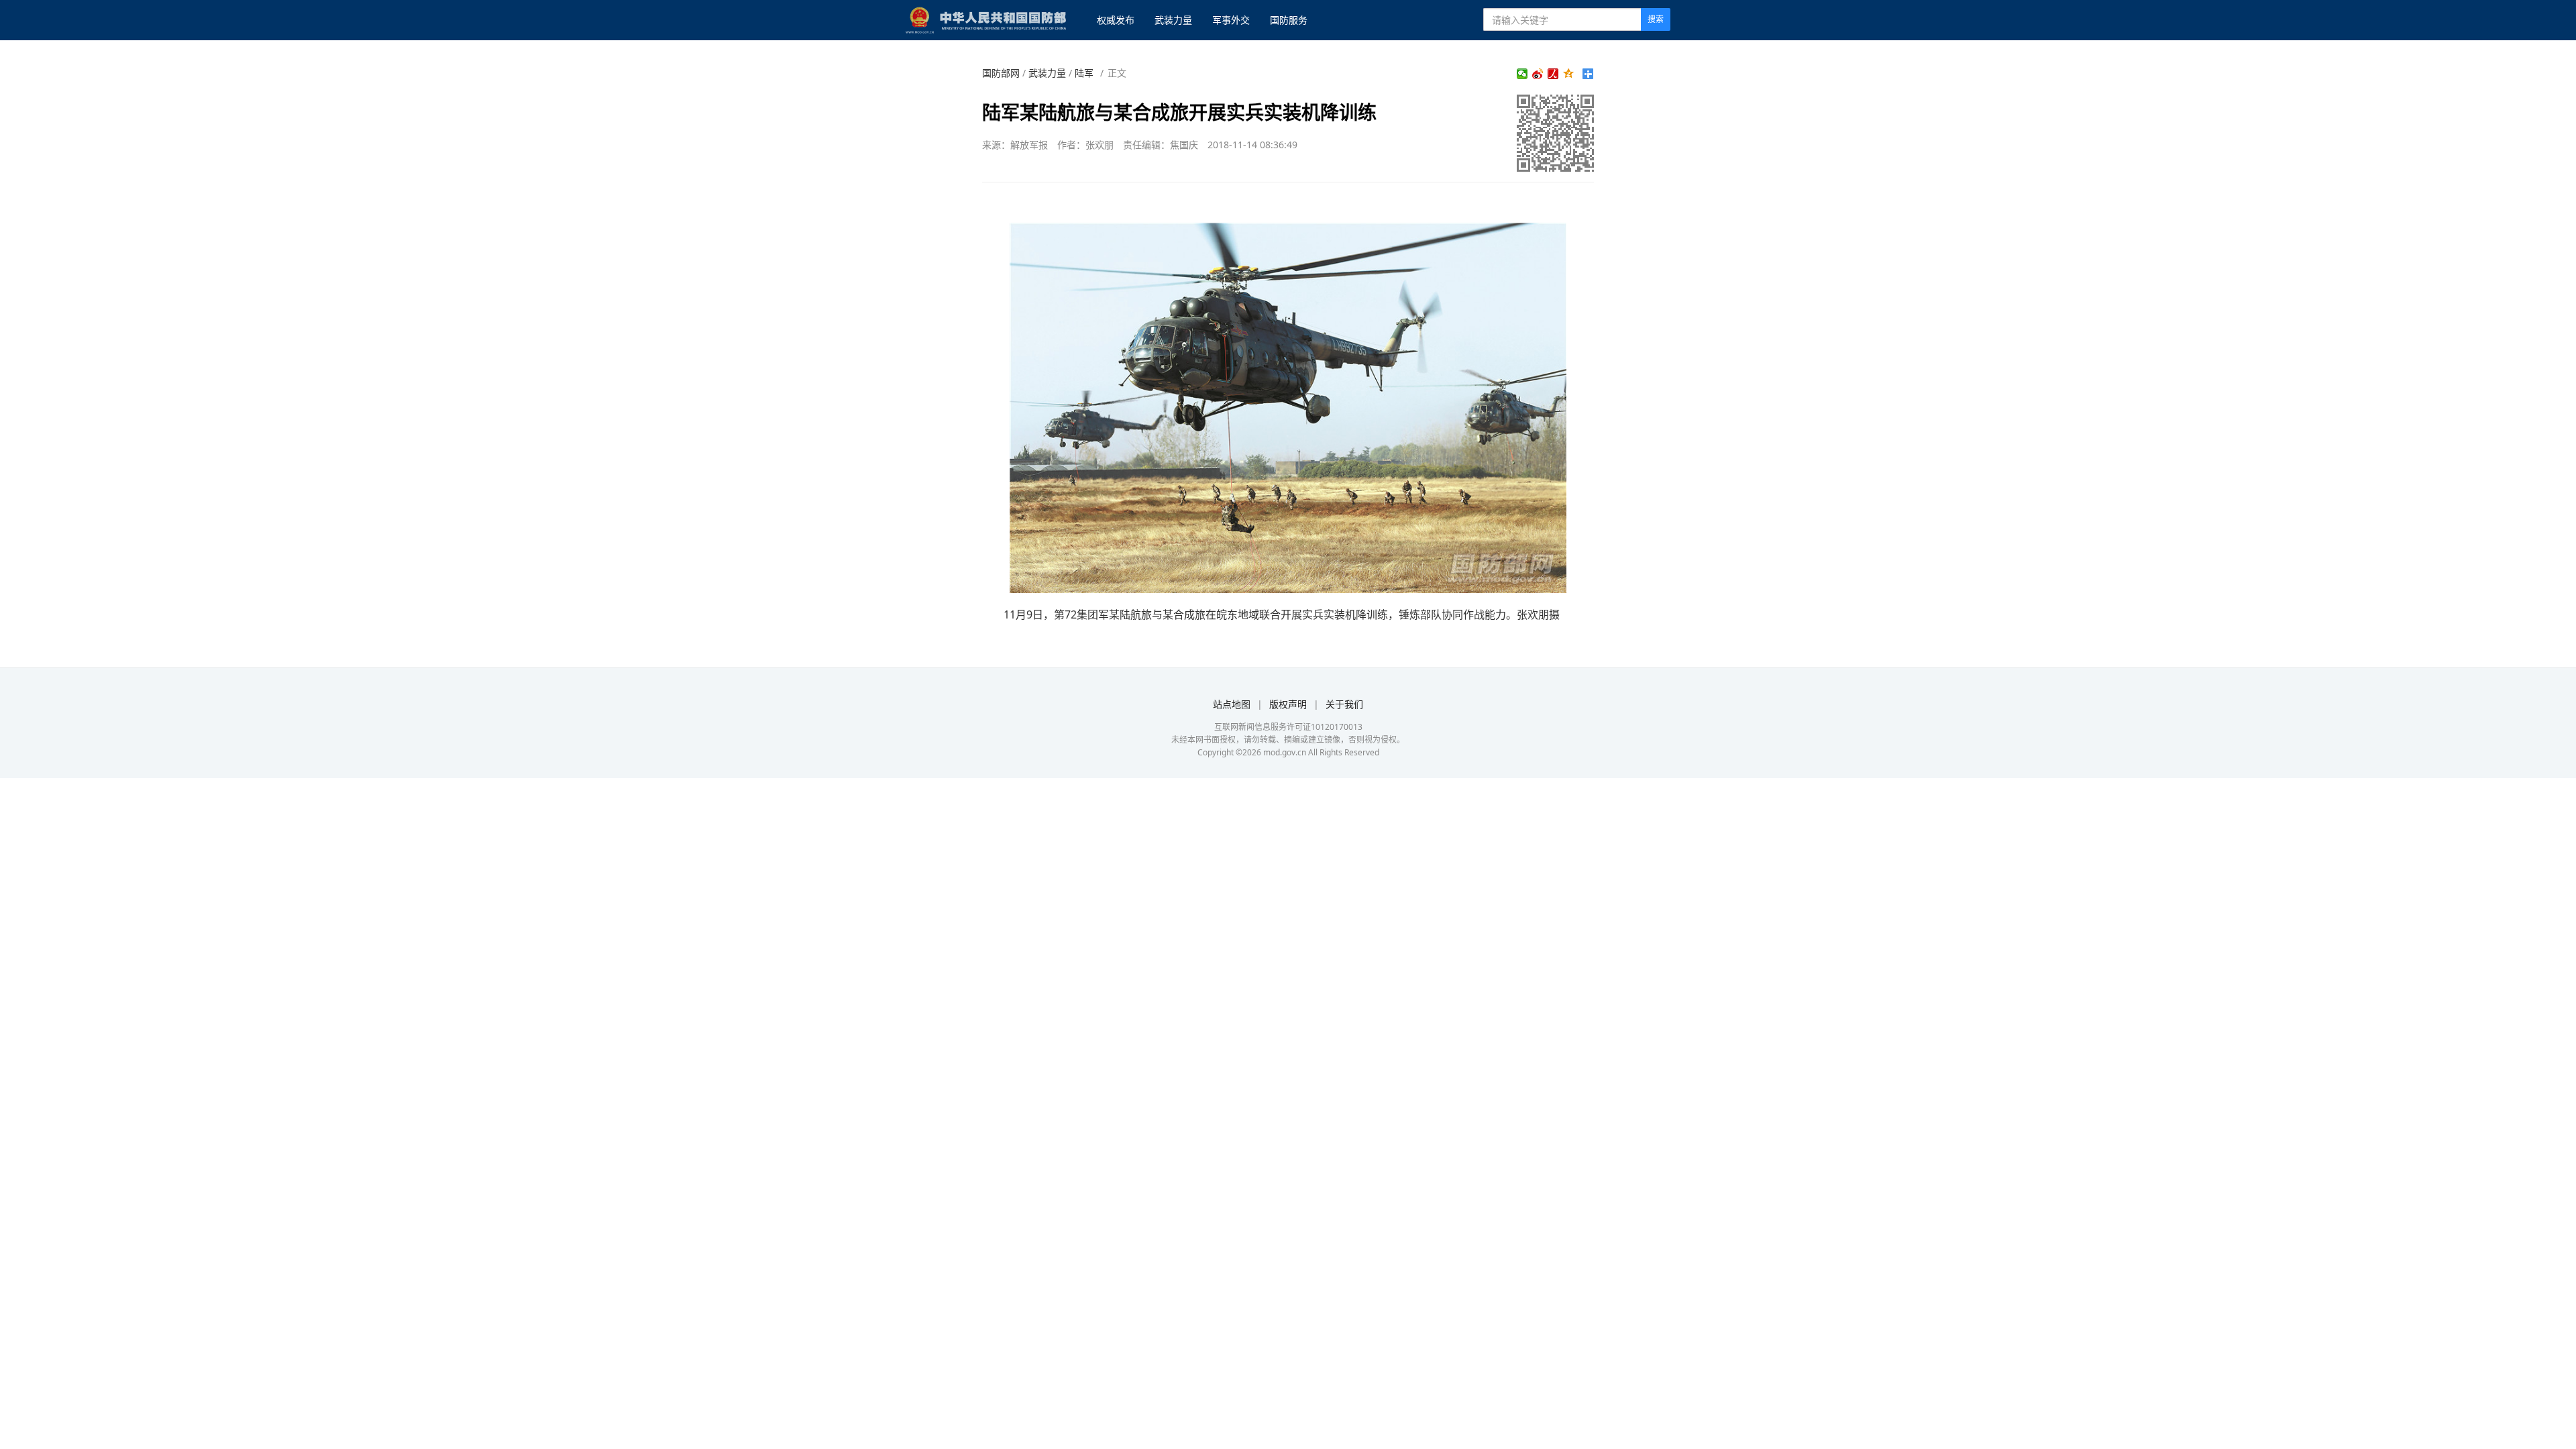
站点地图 (1232, 704)
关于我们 (1344, 704)
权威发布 (1116, 20)
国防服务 (1289, 20)
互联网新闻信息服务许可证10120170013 (1288, 727)
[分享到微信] (1522, 74)
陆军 (1084, 73)
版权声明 (1288, 704)
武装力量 (1173, 20)
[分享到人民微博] (1553, 74)
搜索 (1656, 19)
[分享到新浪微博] (1538, 74)
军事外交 (1231, 20)
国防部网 (1001, 73)
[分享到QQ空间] (1569, 74)
